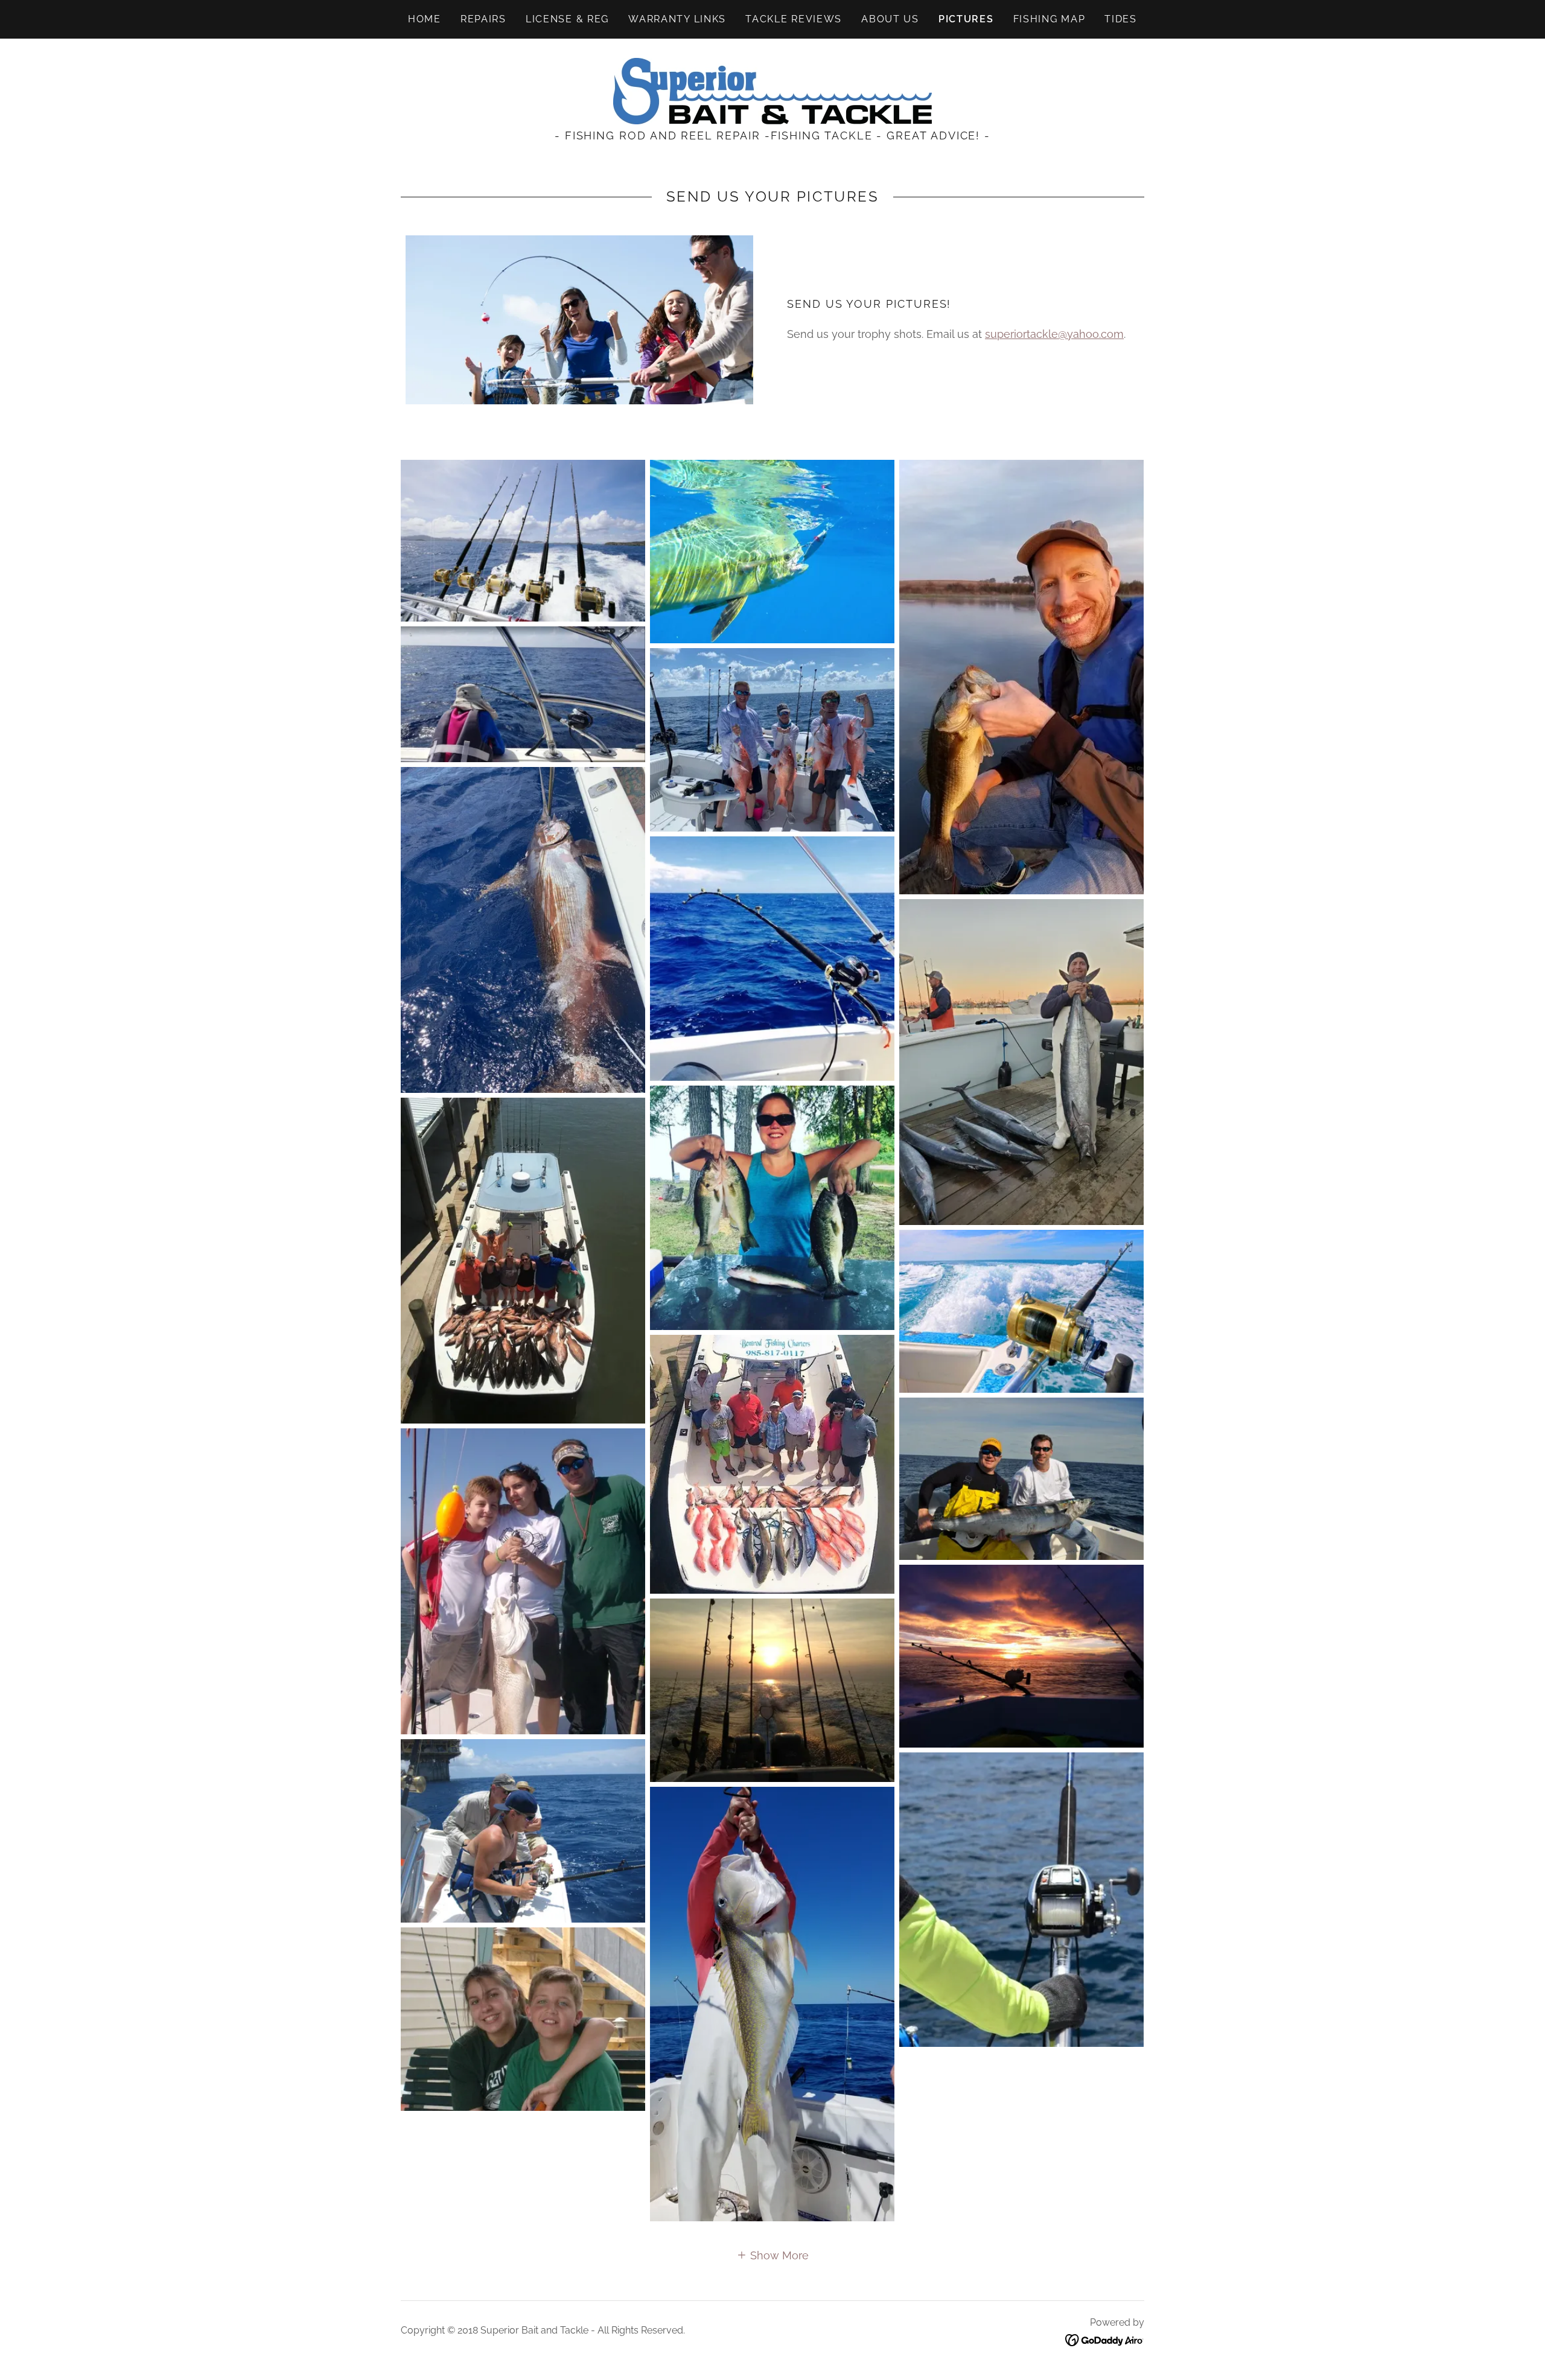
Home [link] (425, 19)
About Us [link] (890, 19)
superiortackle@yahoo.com (1054, 334)
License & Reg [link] (567, 19)
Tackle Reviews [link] (794, 19)
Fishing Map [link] (1050, 19)
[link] (772, 90)
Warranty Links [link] (677, 19)
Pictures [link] (966, 19)
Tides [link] (1121, 19)
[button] (772, 2255)
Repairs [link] (483, 19)
